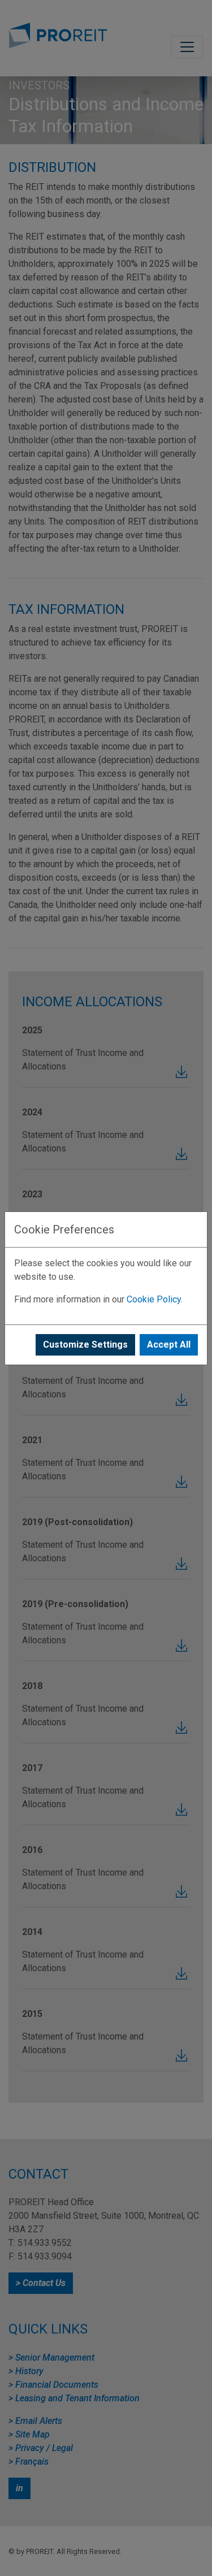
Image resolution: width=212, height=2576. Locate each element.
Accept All (169, 1345)
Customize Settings (85, 1345)
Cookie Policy (154, 1299)
